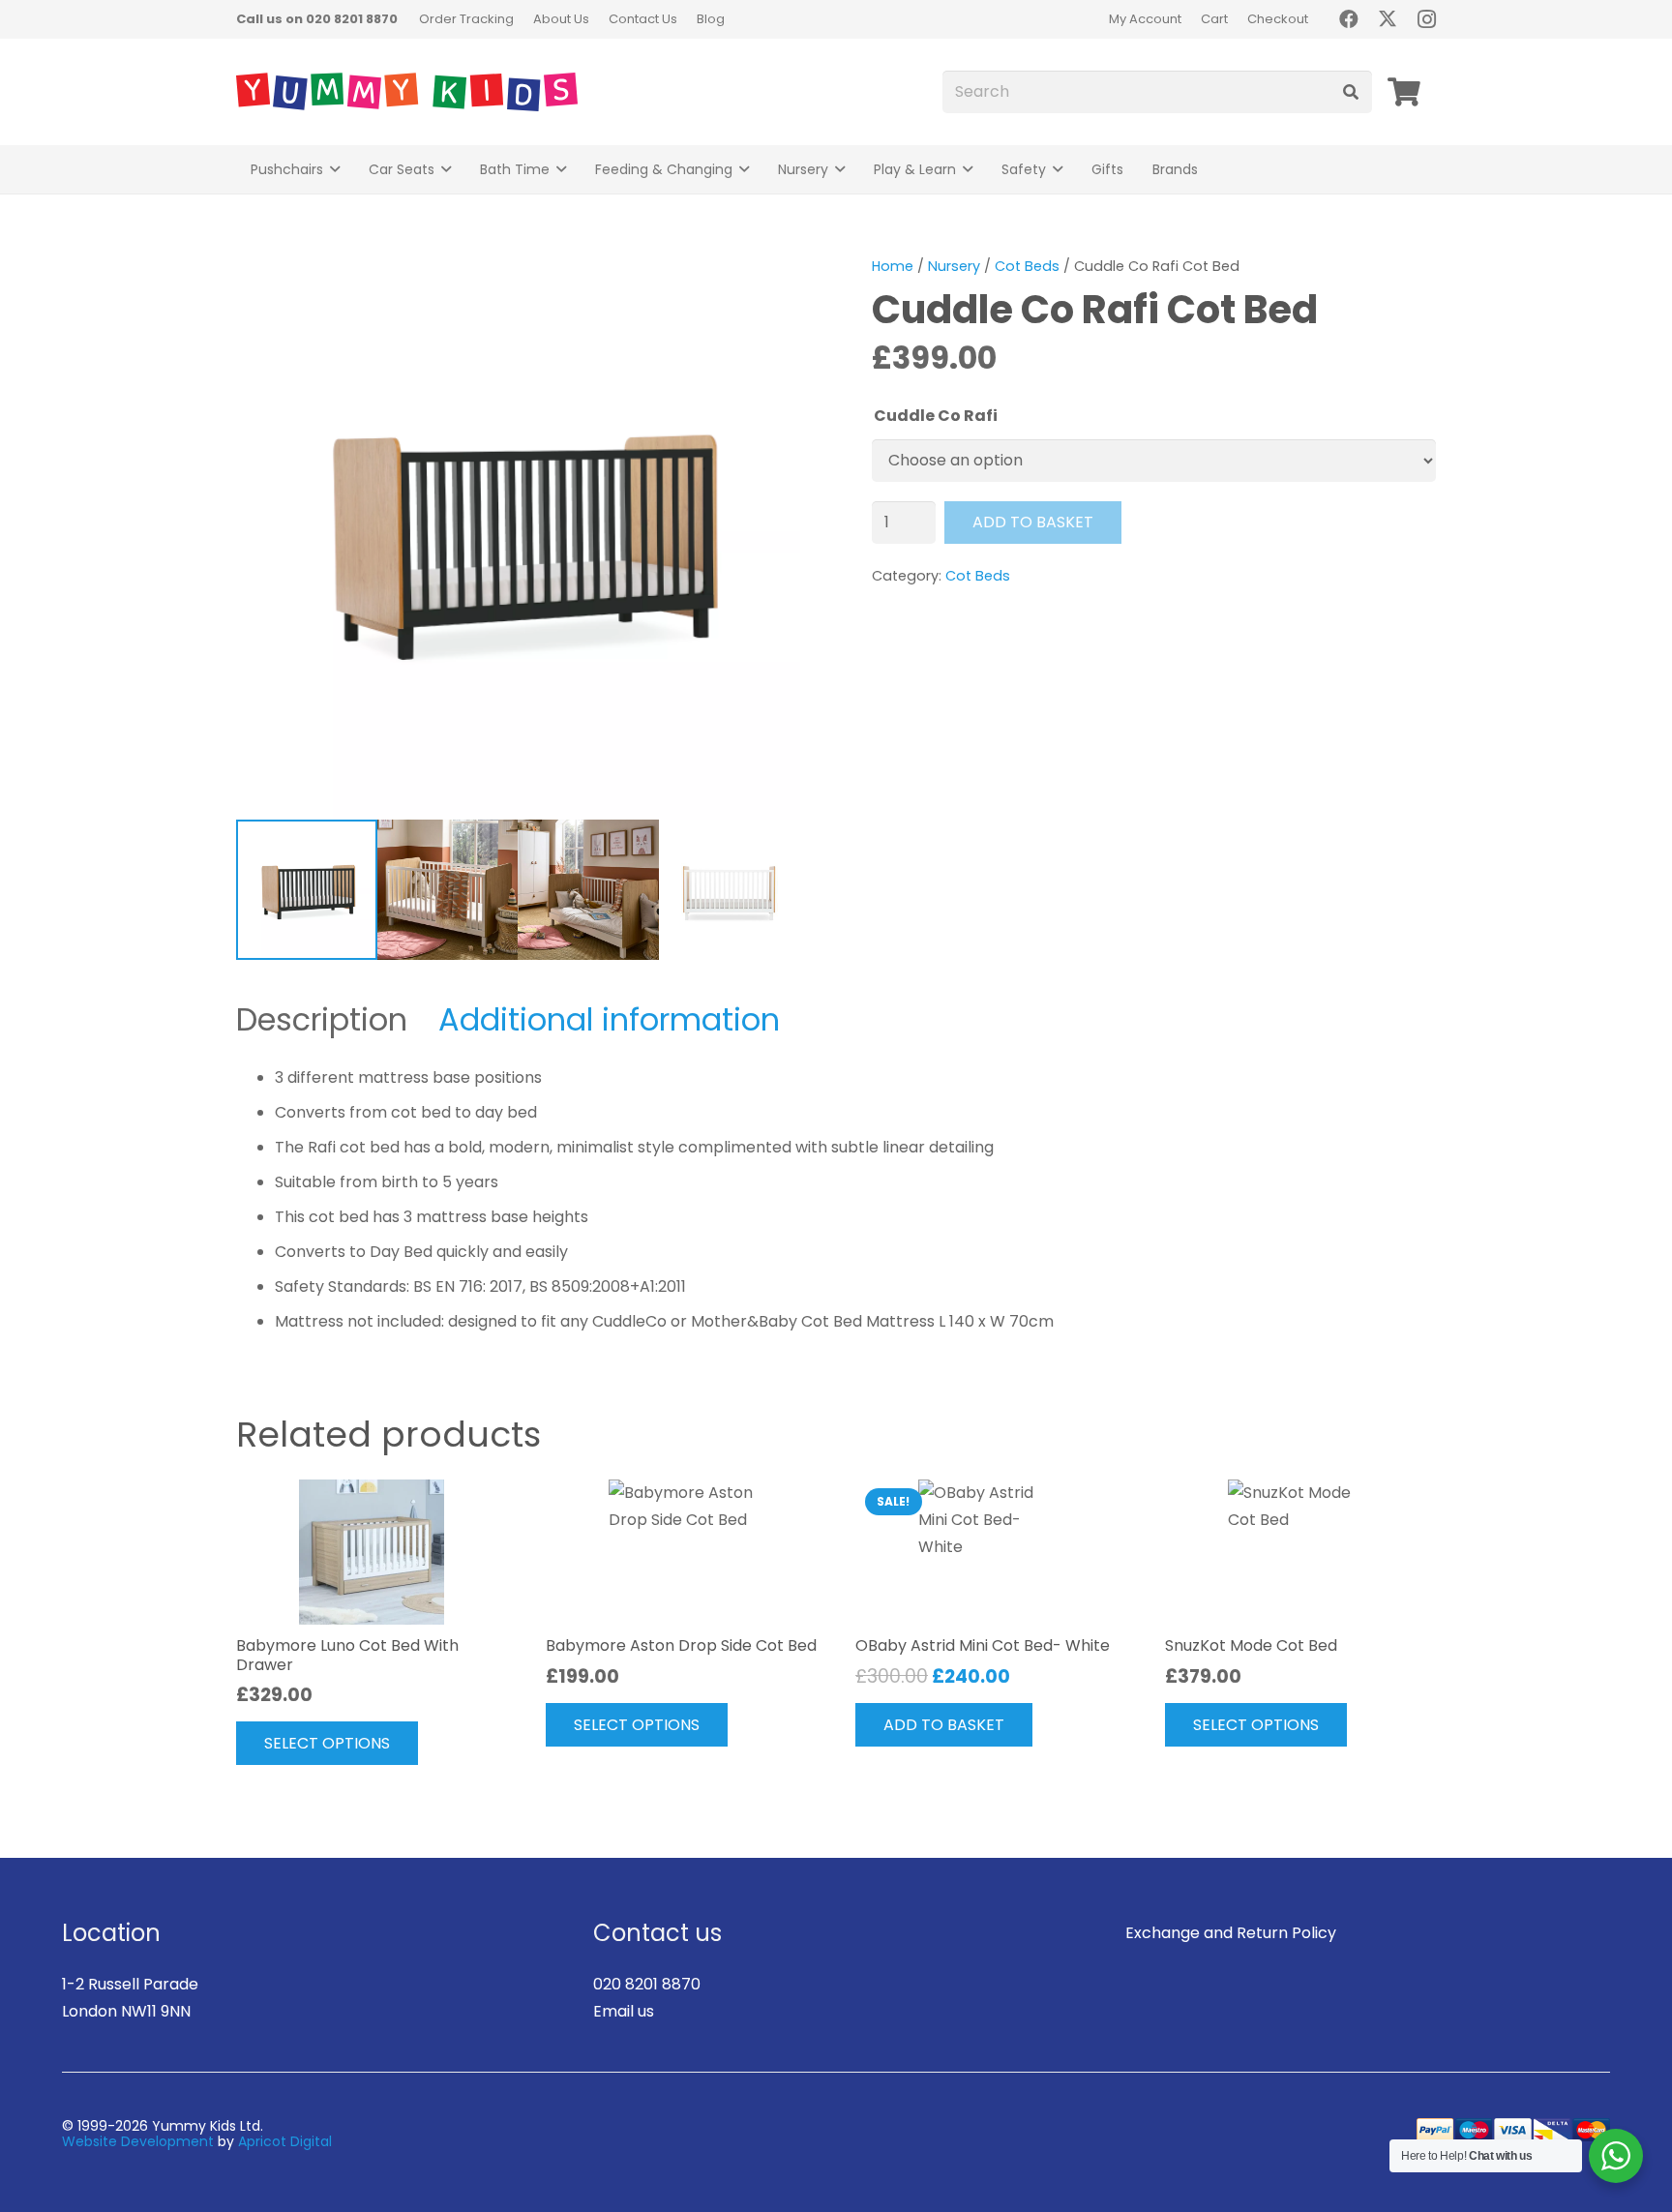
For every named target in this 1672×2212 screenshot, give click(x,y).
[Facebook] (1349, 19)
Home (893, 266)
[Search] (1350, 92)
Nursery (954, 266)
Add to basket (1033, 522)
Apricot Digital (285, 2141)
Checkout (1278, 19)
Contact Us (643, 19)
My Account (1145, 19)
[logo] (407, 92)
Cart (1214, 19)
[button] (335, 170)
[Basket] (1404, 92)
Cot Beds (1027, 266)
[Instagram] (1426, 19)
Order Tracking (466, 19)
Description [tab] (322, 1019)
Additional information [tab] (609, 1019)
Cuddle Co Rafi (936, 416)
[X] (1388, 19)
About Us (561, 19)
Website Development (138, 2141)
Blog (711, 19)
